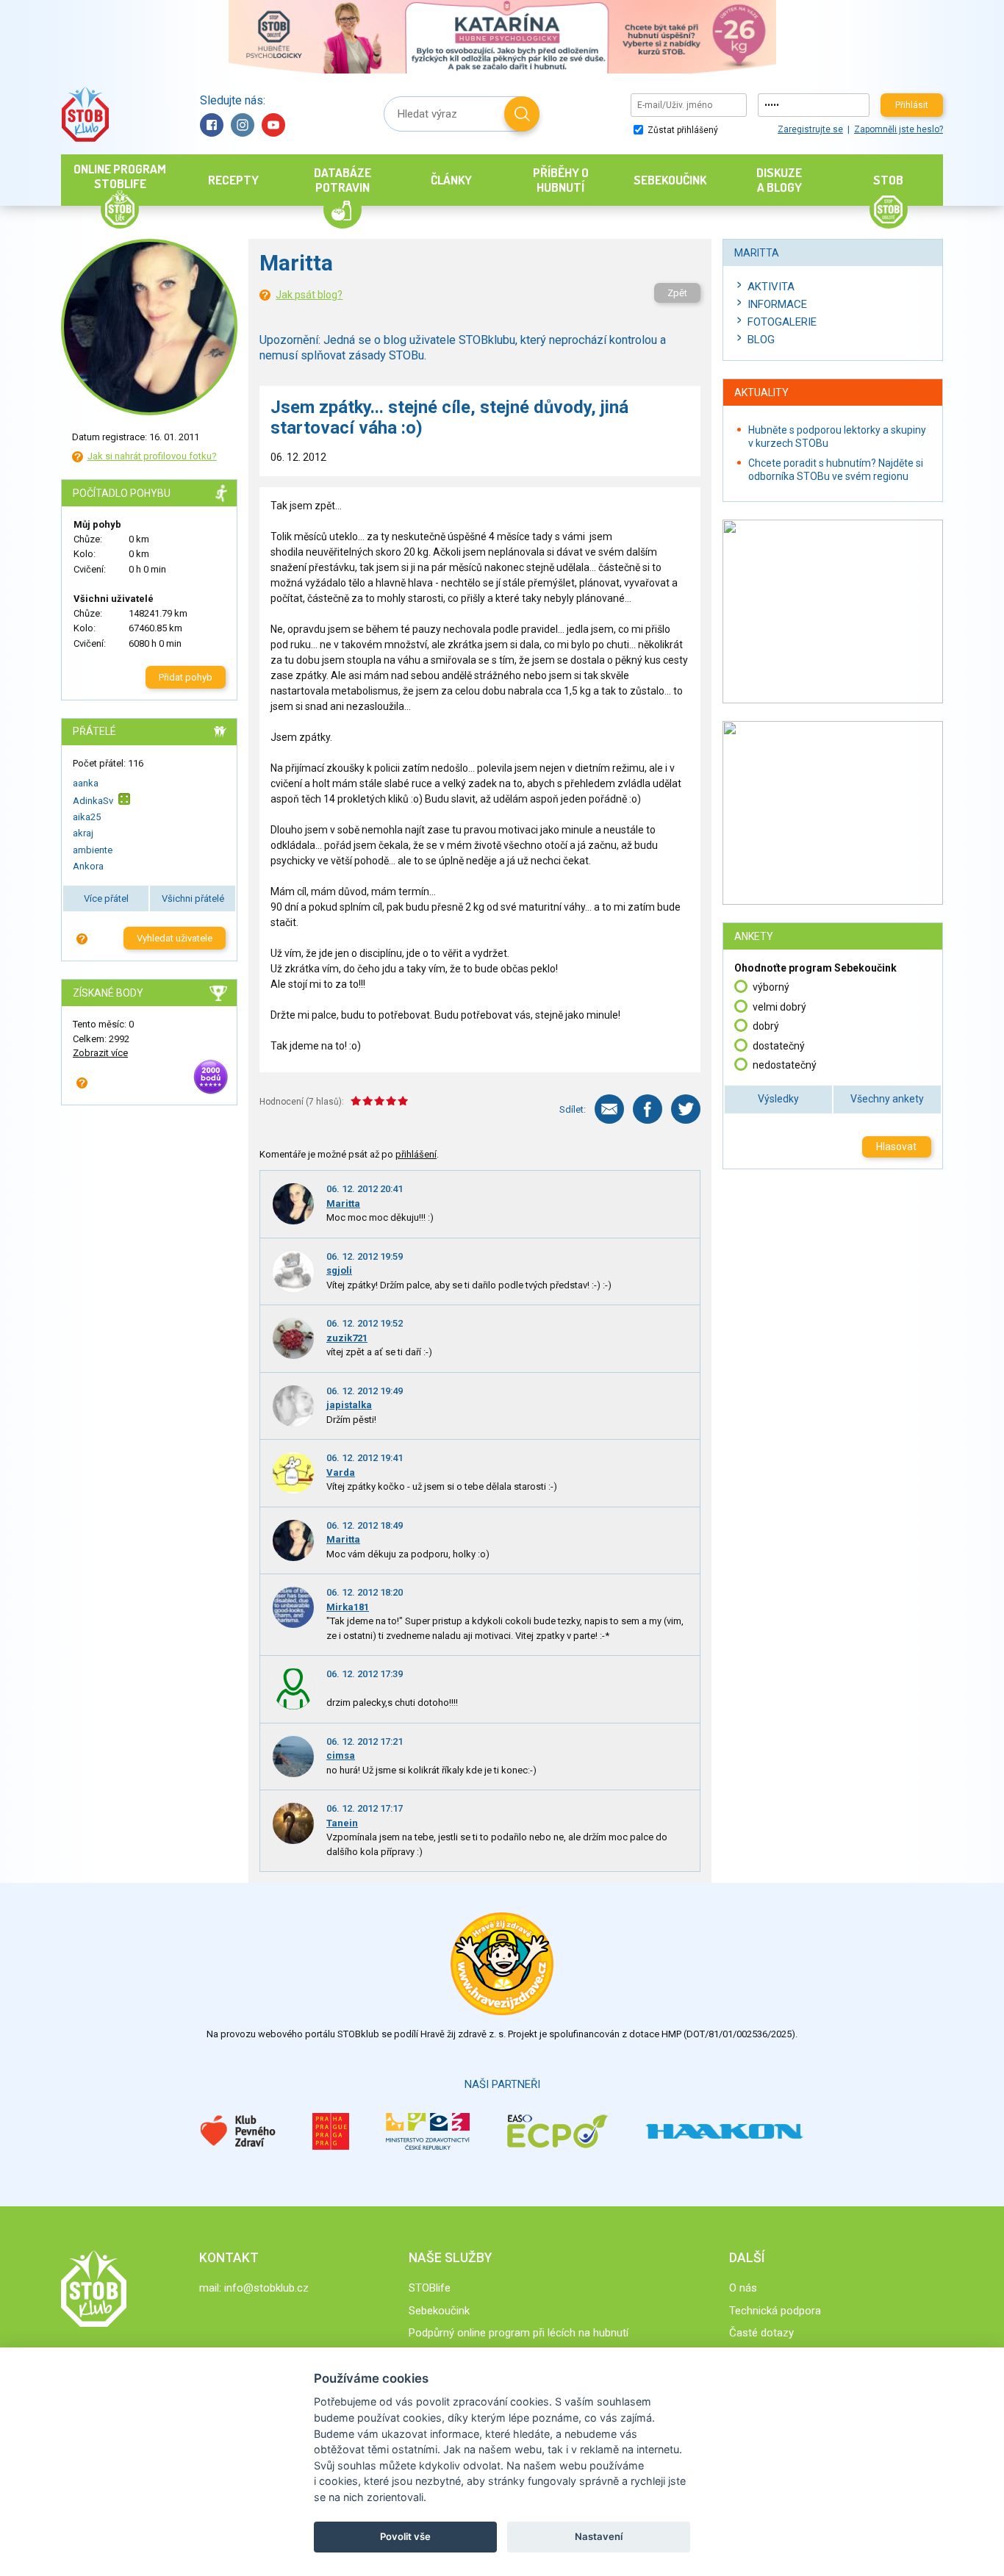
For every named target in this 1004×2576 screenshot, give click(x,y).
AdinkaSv (93, 800)
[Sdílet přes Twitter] (686, 1109)
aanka (86, 783)
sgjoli (339, 1270)
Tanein (342, 1823)
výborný (771, 987)
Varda (341, 1472)
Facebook (212, 125)
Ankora (88, 866)
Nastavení (599, 2536)
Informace (777, 304)
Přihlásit (912, 105)
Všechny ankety (887, 1099)
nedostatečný (785, 1065)
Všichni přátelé (193, 898)
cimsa (341, 1755)
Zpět (677, 293)
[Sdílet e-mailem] (609, 1109)
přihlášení (416, 1154)
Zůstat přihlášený (682, 130)
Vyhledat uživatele (175, 938)
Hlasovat (896, 1147)
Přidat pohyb (186, 677)
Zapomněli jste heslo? (899, 129)
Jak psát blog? (309, 295)
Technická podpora (775, 2311)
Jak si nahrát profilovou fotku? (152, 456)
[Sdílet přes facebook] (648, 1109)
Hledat (522, 114)
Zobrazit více (100, 1053)
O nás (743, 2288)
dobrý (766, 1026)
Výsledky (778, 1099)
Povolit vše (405, 2536)
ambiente (93, 850)
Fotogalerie (782, 322)
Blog (761, 340)
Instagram (243, 125)
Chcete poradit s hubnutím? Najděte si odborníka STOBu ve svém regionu (836, 470)
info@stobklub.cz (266, 2288)
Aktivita (771, 287)
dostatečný (779, 1046)
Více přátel (106, 898)
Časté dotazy (761, 2333)
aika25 (87, 817)
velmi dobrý (779, 1007)
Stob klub (85, 114)
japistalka (349, 1405)
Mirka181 (348, 1607)
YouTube (273, 125)
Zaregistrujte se (810, 129)
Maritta (343, 1203)
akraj (83, 833)
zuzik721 (347, 1338)
